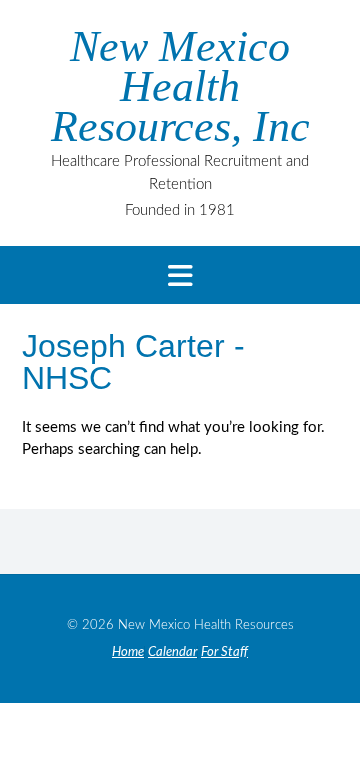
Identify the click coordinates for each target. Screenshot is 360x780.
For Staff (224, 652)
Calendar (172, 652)
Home (128, 652)
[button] (180, 275)
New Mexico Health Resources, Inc (180, 87)
